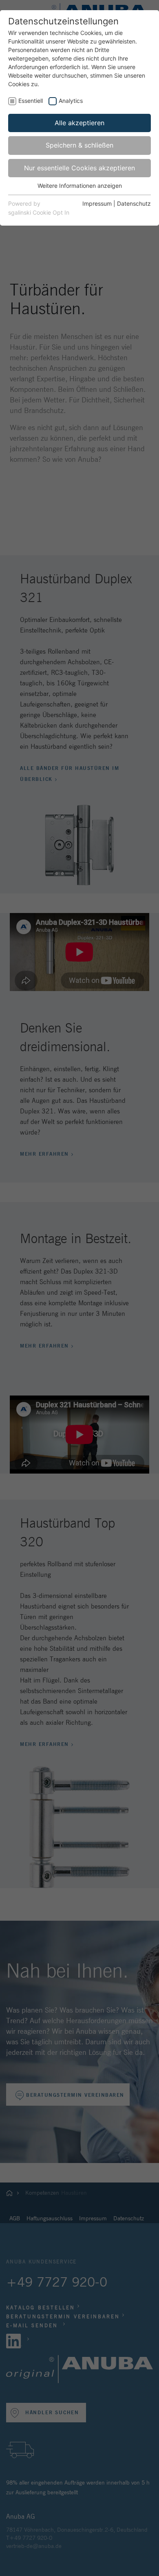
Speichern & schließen (79, 145)
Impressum (97, 203)
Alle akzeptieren (79, 123)
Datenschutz (134, 203)
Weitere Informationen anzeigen (80, 186)
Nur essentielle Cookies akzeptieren (79, 168)
